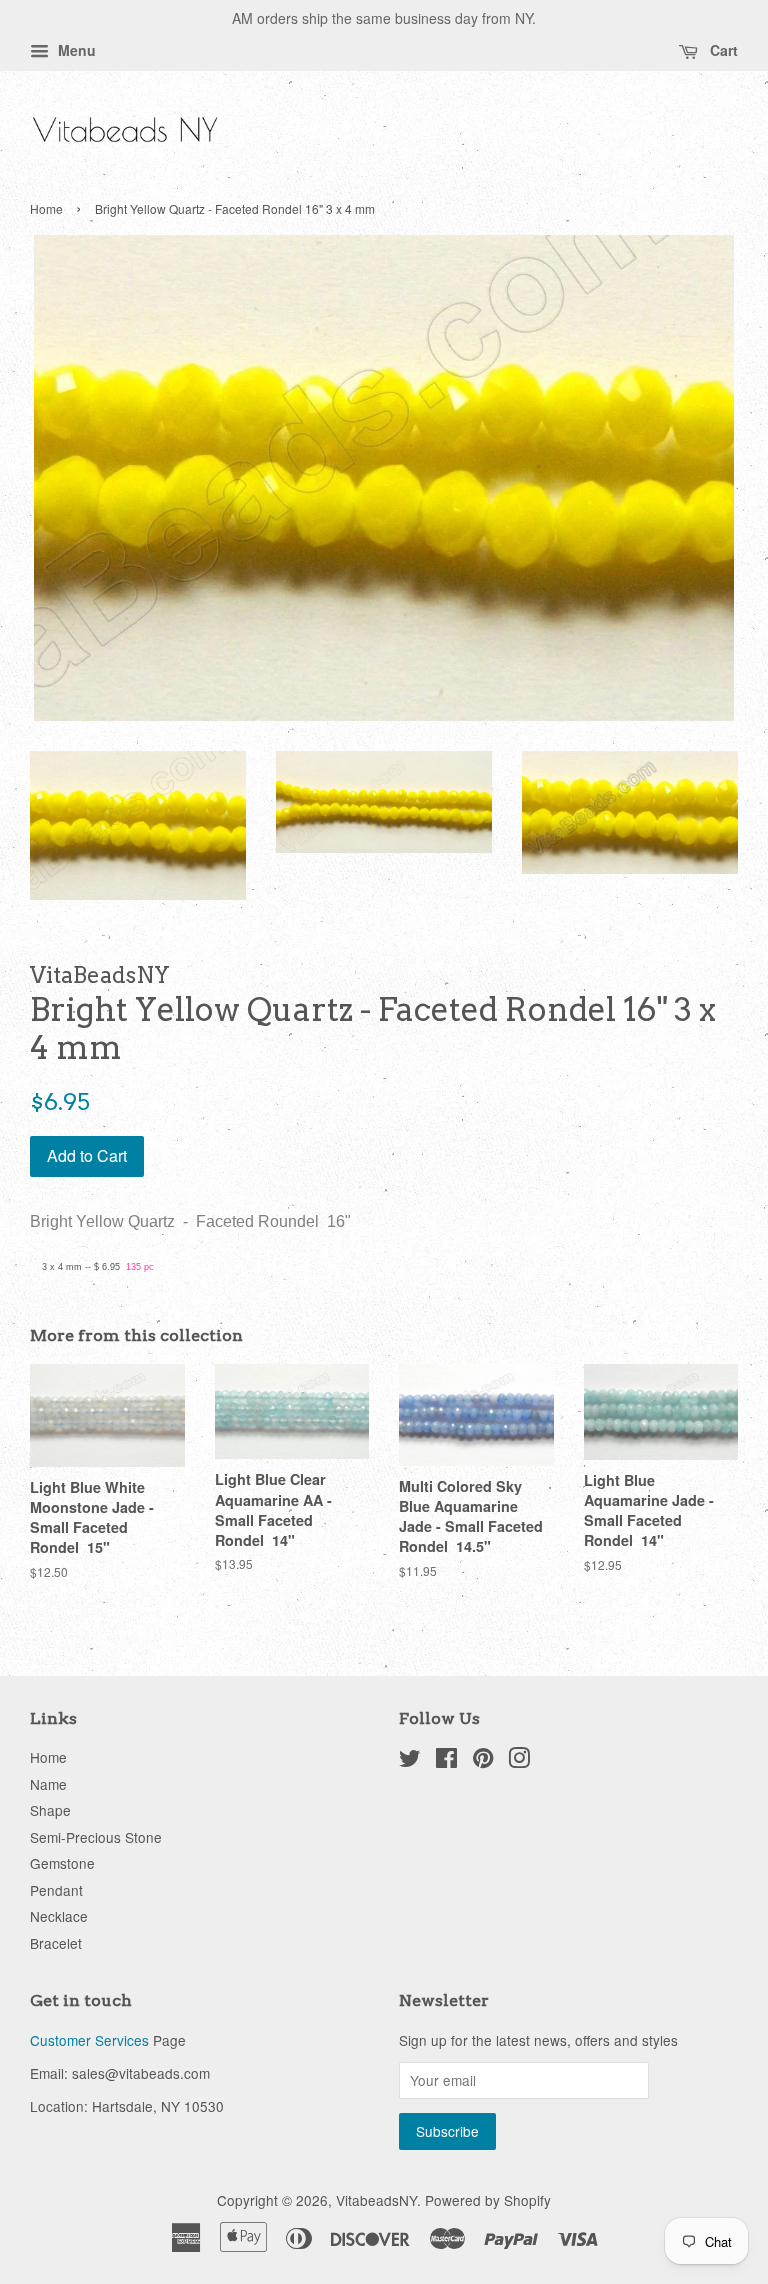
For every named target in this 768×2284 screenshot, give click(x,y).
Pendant (56, 1890)
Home (46, 208)
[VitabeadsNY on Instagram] (519, 1761)
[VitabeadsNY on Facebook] (446, 1761)
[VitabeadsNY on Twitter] (410, 1761)
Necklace (59, 1916)
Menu (75, 50)
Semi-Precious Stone (96, 1837)
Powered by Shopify (488, 2200)
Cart (722, 50)
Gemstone (62, 1863)
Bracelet (56, 1943)
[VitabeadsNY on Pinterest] (483, 1761)
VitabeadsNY (376, 2200)
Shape (50, 1810)
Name (48, 1784)
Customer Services (89, 2040)
